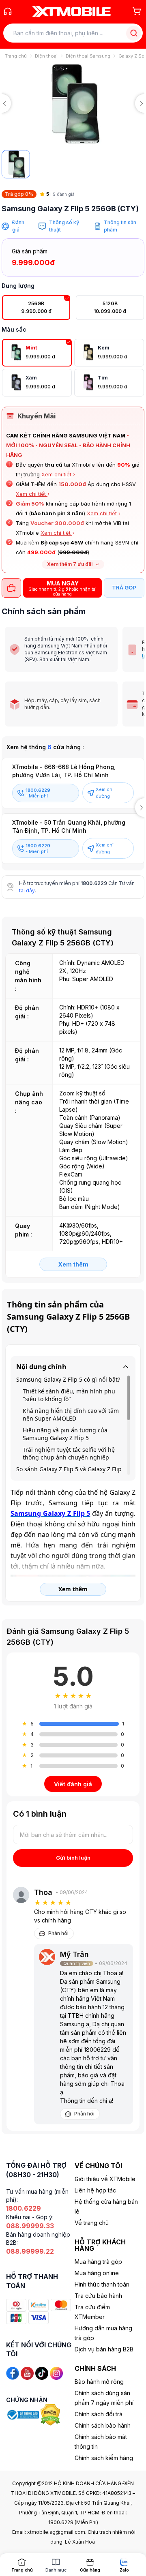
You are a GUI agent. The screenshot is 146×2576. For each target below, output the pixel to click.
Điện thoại (46, 56)
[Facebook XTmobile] (13, 2373)
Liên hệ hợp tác (95, 2190)
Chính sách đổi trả (99, 2414)
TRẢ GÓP (124, 587)
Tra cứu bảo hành (98, 2296)
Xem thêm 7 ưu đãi (70, 564)
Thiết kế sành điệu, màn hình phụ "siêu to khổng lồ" (69, 1395)
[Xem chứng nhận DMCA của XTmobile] (51, 2414)
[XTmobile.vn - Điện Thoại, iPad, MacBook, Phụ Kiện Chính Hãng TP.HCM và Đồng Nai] (71, 11)
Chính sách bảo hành (103, 2425)
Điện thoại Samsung (88, 56)
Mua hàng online (97, 2273)
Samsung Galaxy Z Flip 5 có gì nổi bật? (68, 1379)
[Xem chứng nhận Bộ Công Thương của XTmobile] (23, 2414)
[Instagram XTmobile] (56, 2373)
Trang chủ (16, 56)
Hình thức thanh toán (102, 2284)
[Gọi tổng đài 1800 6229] (8, 11)
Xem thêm (73, 1264)
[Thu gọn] (126, 1367)
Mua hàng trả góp (98, 2262)
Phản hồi (58, 1933)
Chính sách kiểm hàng (104, 2458)
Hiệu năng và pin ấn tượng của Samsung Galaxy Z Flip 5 (65, 1434)
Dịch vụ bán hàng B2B (104, 2349)
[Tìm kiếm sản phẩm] (134, 33)
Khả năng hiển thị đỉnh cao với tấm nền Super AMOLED (71, 1414)
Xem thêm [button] (73, 1589)
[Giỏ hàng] (137, 11)
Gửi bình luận (73, 1858)
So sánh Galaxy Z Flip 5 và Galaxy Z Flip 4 (69, 1473)
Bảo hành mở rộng (99, 2382)
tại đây (27, 890)
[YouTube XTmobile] (27, 2373)
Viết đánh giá (73, 1784)
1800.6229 (94, 883)
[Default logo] (16, 164)
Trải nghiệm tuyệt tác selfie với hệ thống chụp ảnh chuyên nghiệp (69, 1453)
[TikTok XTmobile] (42, 2373)
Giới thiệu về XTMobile (105, 2179)
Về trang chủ (92, 2223)
